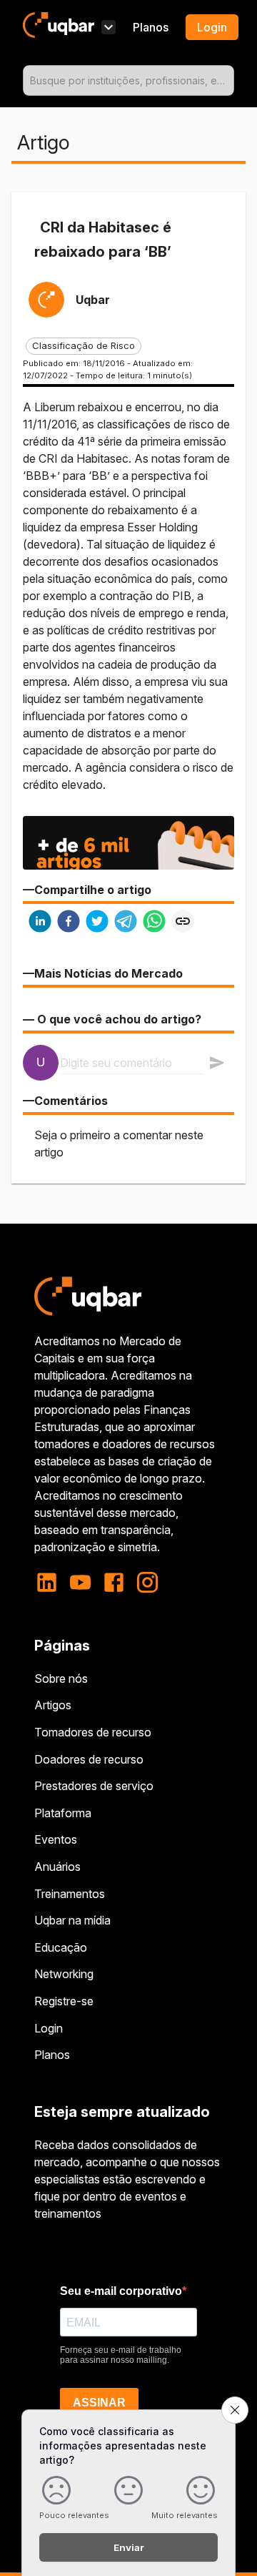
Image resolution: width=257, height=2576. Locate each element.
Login (49, 2028)
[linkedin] (40, 923)
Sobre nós (61, 1678)
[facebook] (69, 923)
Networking (64, 1974)
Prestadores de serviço (94, 1786)
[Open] (228, 81)
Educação (61, 1947)
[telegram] (126, 923)
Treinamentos (70, 1894)
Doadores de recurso (89, 1759)
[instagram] (147, 1582)
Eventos (56, 1839)
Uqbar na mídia (72, 1920)
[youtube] (80, 1582)
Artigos (53, 1705)
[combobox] (128, 80)
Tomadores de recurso (93, 1732)
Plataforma (63, 1813)
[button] (84, 346)
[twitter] (97, 923)
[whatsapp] (154, 923)
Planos (151, 27)
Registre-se (64, 2001)
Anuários (57, 1867)
